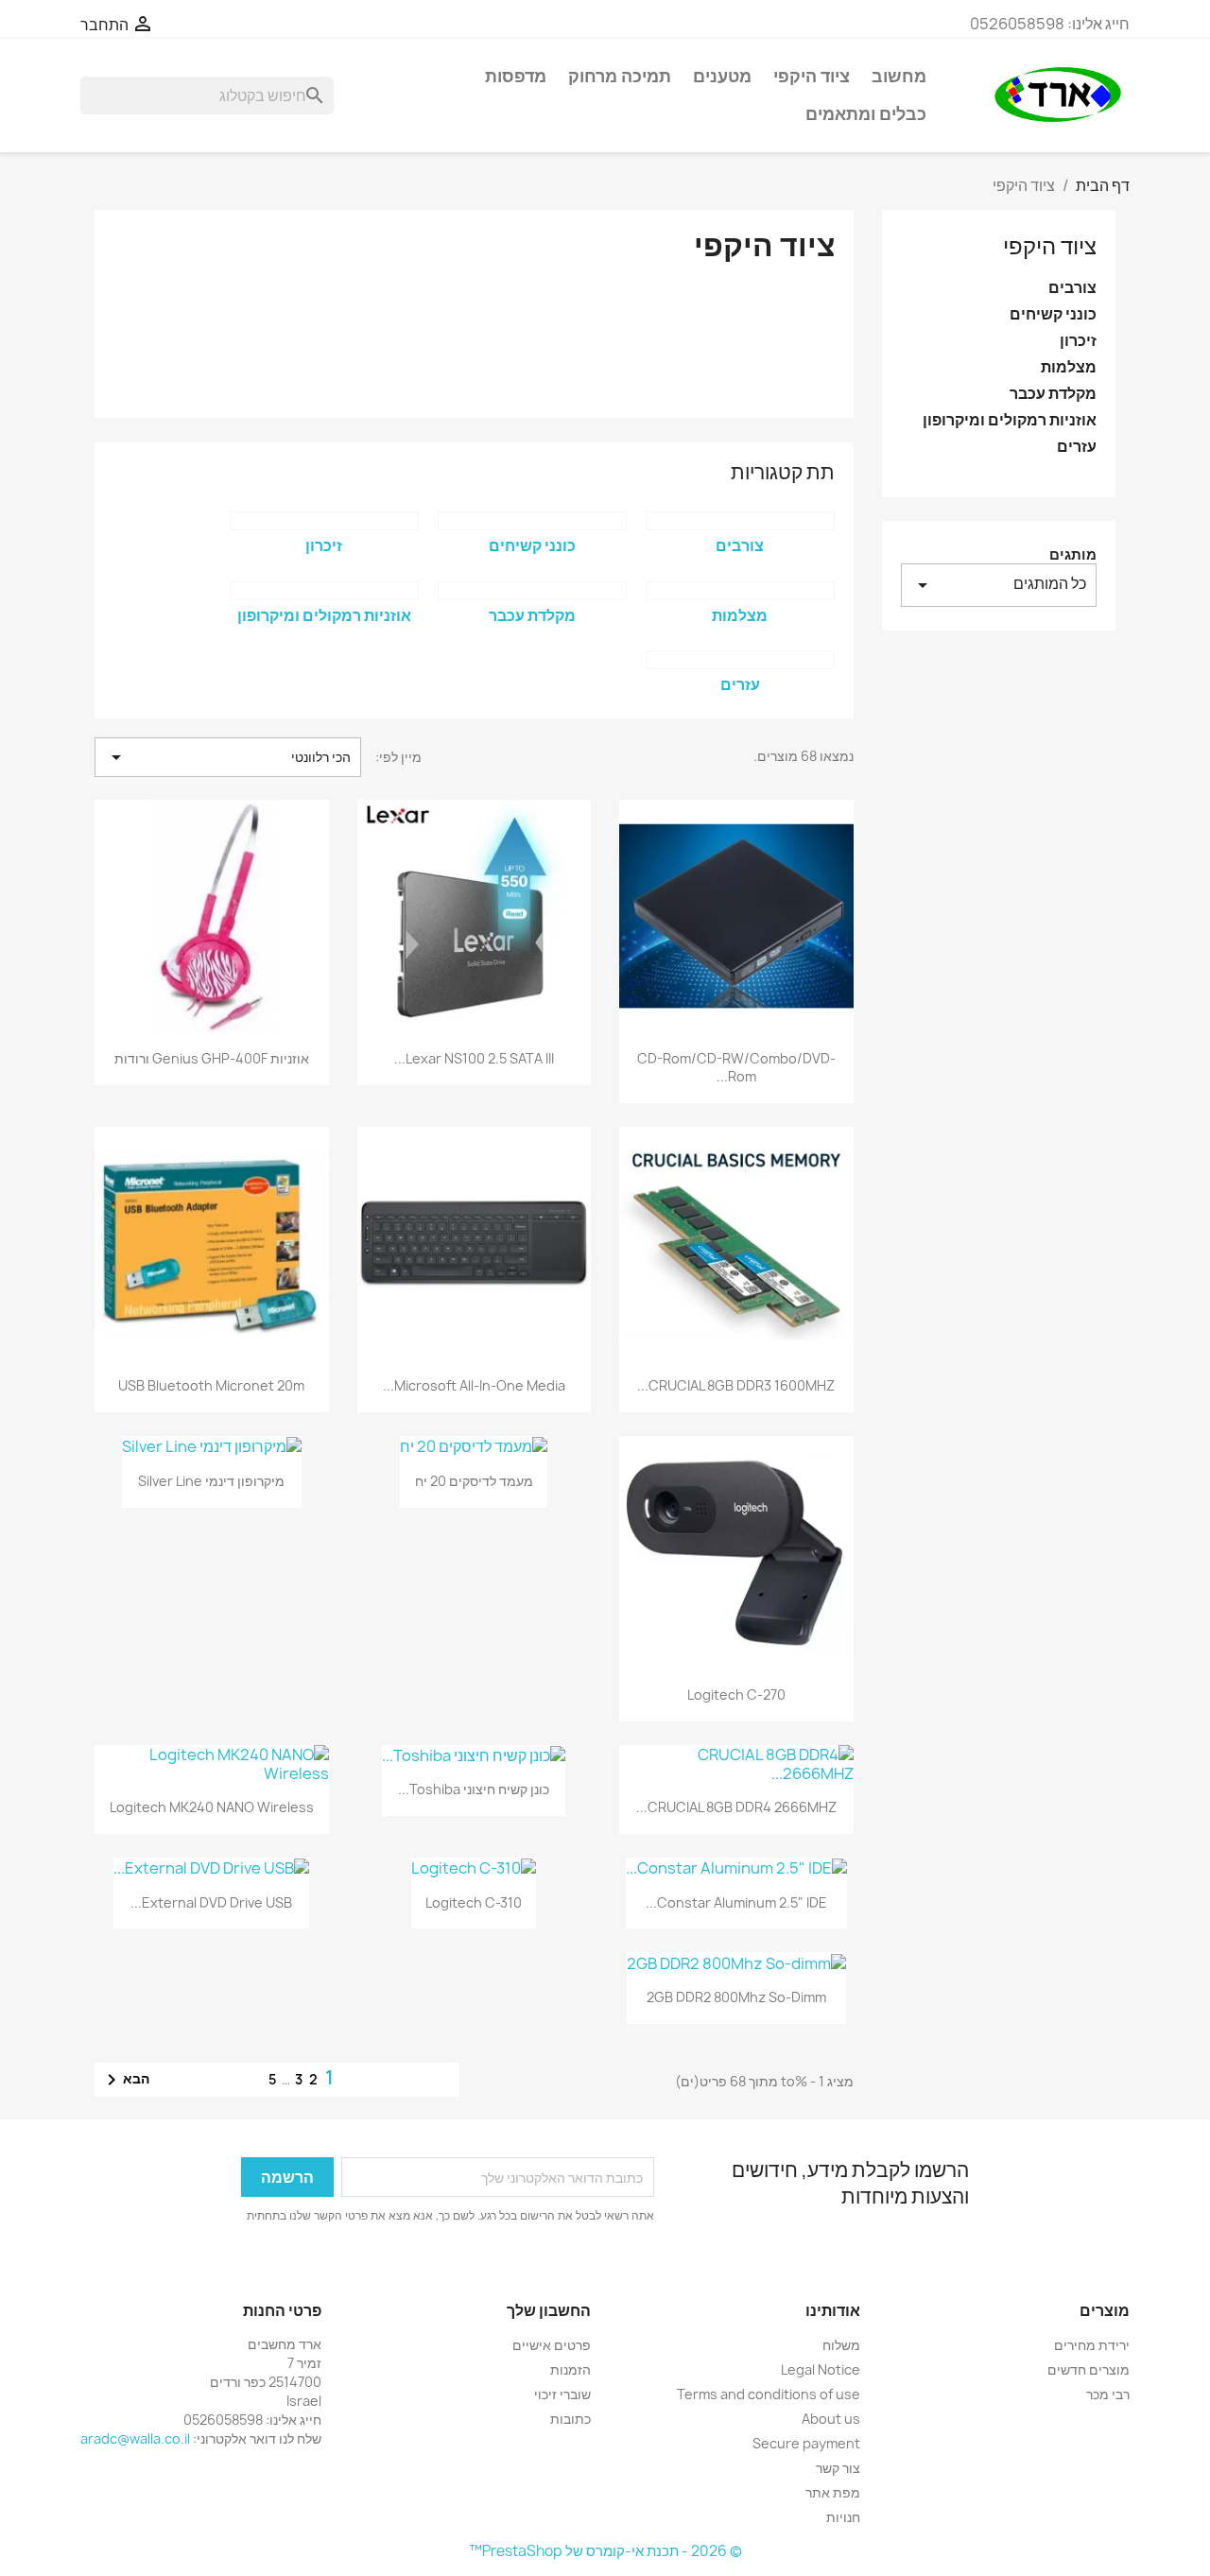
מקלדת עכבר (1053, 394)
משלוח (841, 2345)
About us (831, 2419)
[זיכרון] (324, 521)
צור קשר (838, 2468)
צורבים (1072, 288)
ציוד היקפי (812, 76)
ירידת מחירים (1092, 2345)
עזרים (1077, 447)
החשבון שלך (549, 2310)
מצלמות (1069, 367)
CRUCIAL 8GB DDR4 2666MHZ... (736, 1807)
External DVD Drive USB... (211, 1902)
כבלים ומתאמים (866, 114)
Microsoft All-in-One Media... (474, 1385)
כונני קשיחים (1053, 314)
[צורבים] (740, 521)
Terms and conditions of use (769, 2394)
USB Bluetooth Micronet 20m (211, 1385)
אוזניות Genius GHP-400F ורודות (212, 1058)
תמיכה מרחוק (620, 76)
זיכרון (1078, 341)
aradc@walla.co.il (135, 2438)
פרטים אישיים (552, 2345)
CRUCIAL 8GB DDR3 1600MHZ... (736, 1385)
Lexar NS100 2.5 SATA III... (474, 1058)
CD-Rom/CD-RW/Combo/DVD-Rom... (736, 1068)
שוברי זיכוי (562, 2394)
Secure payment (806, 2443)
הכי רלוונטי (228, 757)
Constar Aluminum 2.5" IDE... (736, 1902)
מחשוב (899, 76)
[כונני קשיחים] (532, 521)
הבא (125, 2080)
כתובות (570, 2419)
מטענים (722, 76)
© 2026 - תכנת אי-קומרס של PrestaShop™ (605, 2551)
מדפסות (516, 76)
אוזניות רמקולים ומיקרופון (1010, 420)
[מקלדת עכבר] (532, 591)
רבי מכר (1108, 2394)
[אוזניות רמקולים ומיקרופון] (324, 591)
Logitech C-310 (474, 1902)
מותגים (1073, 554)
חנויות (843, 2517)
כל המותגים (999, 585)
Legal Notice (821, 2369)
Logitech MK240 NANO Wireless (212, 1807)
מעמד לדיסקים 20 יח (474, 1481)
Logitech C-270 (736, 1694)
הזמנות (570, 2369)
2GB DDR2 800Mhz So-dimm (736, 1997)
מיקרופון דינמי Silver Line (211, 1481)
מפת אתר (833, 2492)
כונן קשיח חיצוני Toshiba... (474, 1789)
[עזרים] (740, 660)
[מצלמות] (740, 591)
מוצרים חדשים (1089, 2369)
